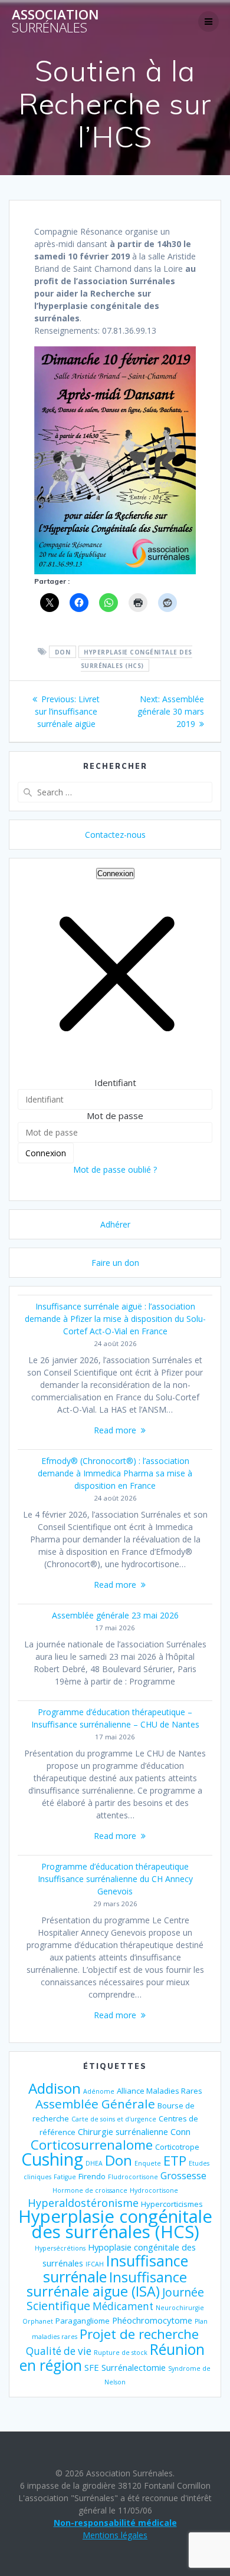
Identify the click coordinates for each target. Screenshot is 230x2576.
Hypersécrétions (60, 2248)
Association (55, 22)
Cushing (52, 2159)
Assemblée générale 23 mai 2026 (115, 1615)
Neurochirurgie (180, 2308)
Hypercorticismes (172, 2204)
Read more (115, 1430)
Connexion (115, 874)
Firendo (92, 2176)
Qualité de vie (59, 2351)
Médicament (123, 2306)
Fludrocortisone (133, 2177)
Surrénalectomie (134, 2367)
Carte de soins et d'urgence (114, 2119)
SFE (92, 2367)
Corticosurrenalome (92, 2145)
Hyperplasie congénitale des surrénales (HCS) (137, 659)
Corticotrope (177, 2147)
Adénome (99, 2091)
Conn (180, 2131)
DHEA (94, 2163)
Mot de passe (115, 1116)
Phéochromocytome (152, 2320)
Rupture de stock (121, 2353)
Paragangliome (83, 2321)
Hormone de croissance (90, 2190)
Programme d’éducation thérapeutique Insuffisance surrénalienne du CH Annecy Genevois (115, 1879)
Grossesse (183, 2176)
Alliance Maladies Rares (160, 2091)
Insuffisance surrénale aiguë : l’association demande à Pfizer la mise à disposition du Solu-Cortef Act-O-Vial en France (115, 1319)
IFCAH (95, 2264)
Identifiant (115, 1083)
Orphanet (38, 2321)
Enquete (148, 2163)
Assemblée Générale (95, 2104)
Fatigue (65, 2177)
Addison (55, 2088)
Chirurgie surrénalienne (123, 2131)
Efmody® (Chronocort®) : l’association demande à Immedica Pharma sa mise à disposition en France (115, 1473)
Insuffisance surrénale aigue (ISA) (107, 2284)
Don (63, 652)
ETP (175, 2161)
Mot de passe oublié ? (115, 1169)
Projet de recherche (139, 2334)
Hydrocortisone (154, 2190)
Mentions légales (115, 2535)
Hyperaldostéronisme (83, 2203)
